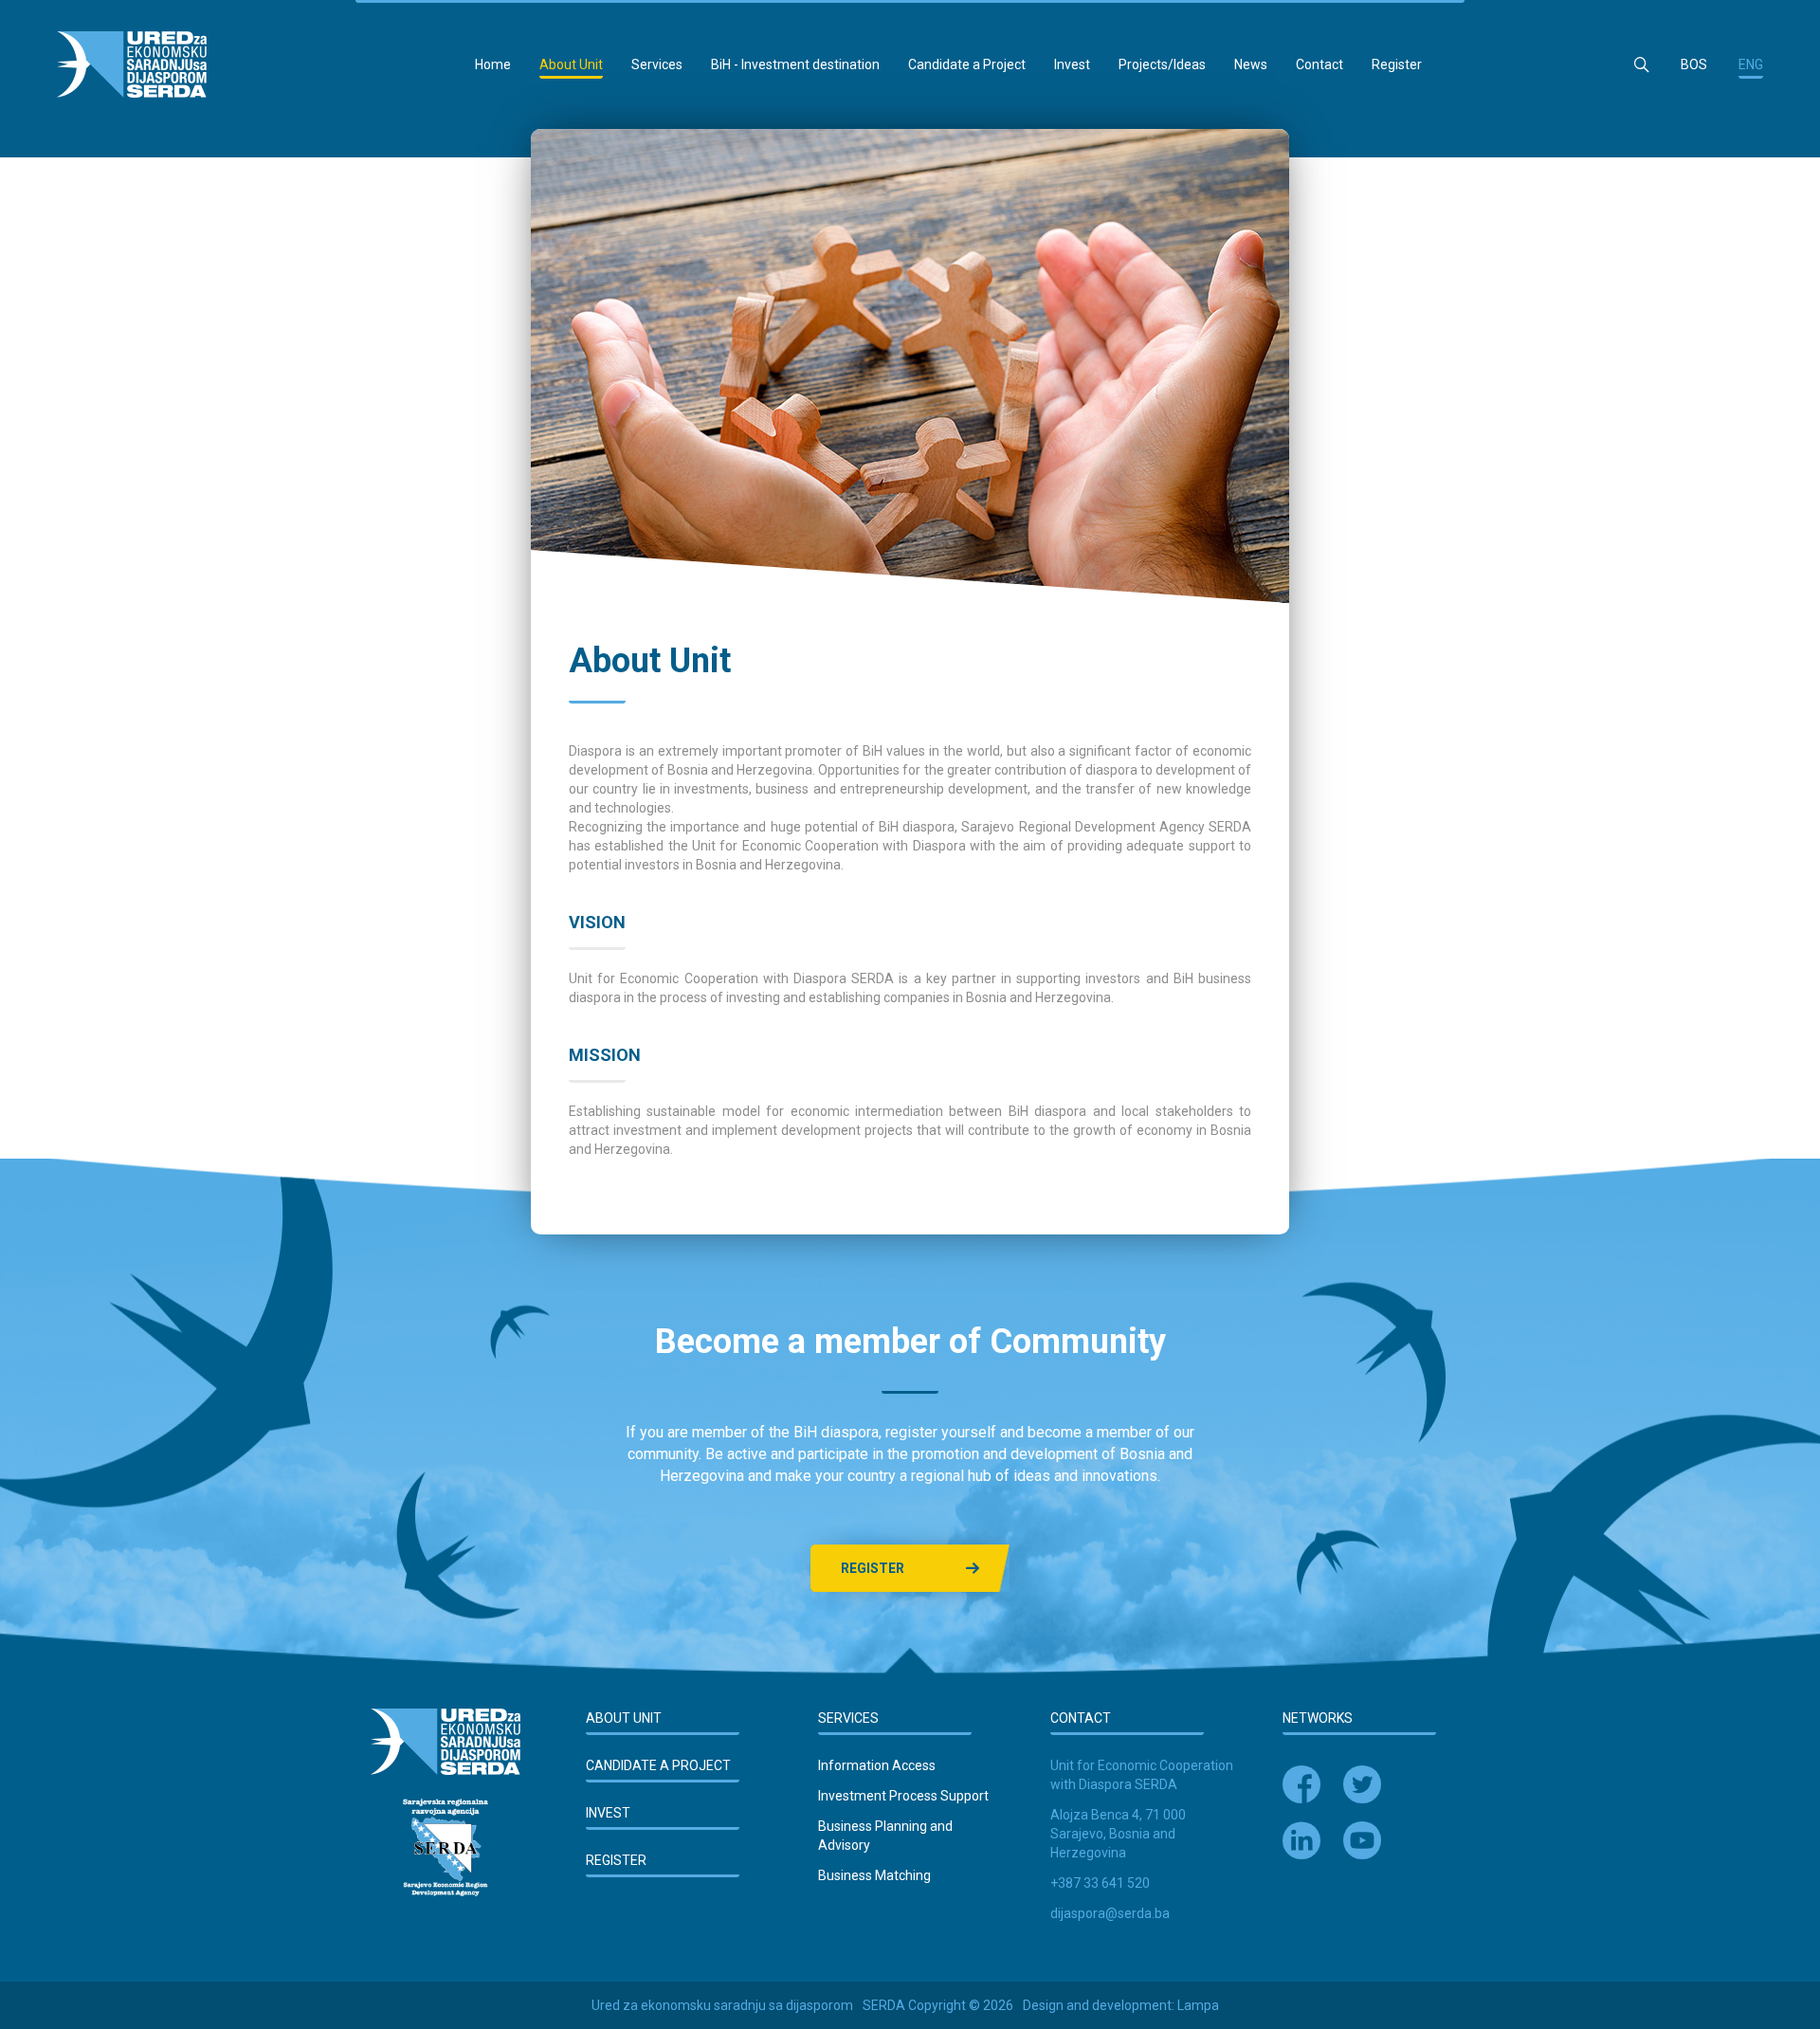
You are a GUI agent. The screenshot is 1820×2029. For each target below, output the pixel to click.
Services (657, 64)
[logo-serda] (132, 64)
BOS (1694, 64)
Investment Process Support (903, 1796)
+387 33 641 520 (1100, 1883)
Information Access (877, 1765)
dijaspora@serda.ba (1110, 1913)
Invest (1072, 64)
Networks (1318, 1718)
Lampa (1198, 2005)
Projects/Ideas (1162, 64)
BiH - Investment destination (795, 64)
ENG (1751, 64)
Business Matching (874, 1875)
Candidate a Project (967, 64)
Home (493, 64)
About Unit (571, 64)
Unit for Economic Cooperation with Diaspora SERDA (1142, 1775)
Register (1397, 64)
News (1251, 64)
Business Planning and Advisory (885, 1836)
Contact (1319, 64)
